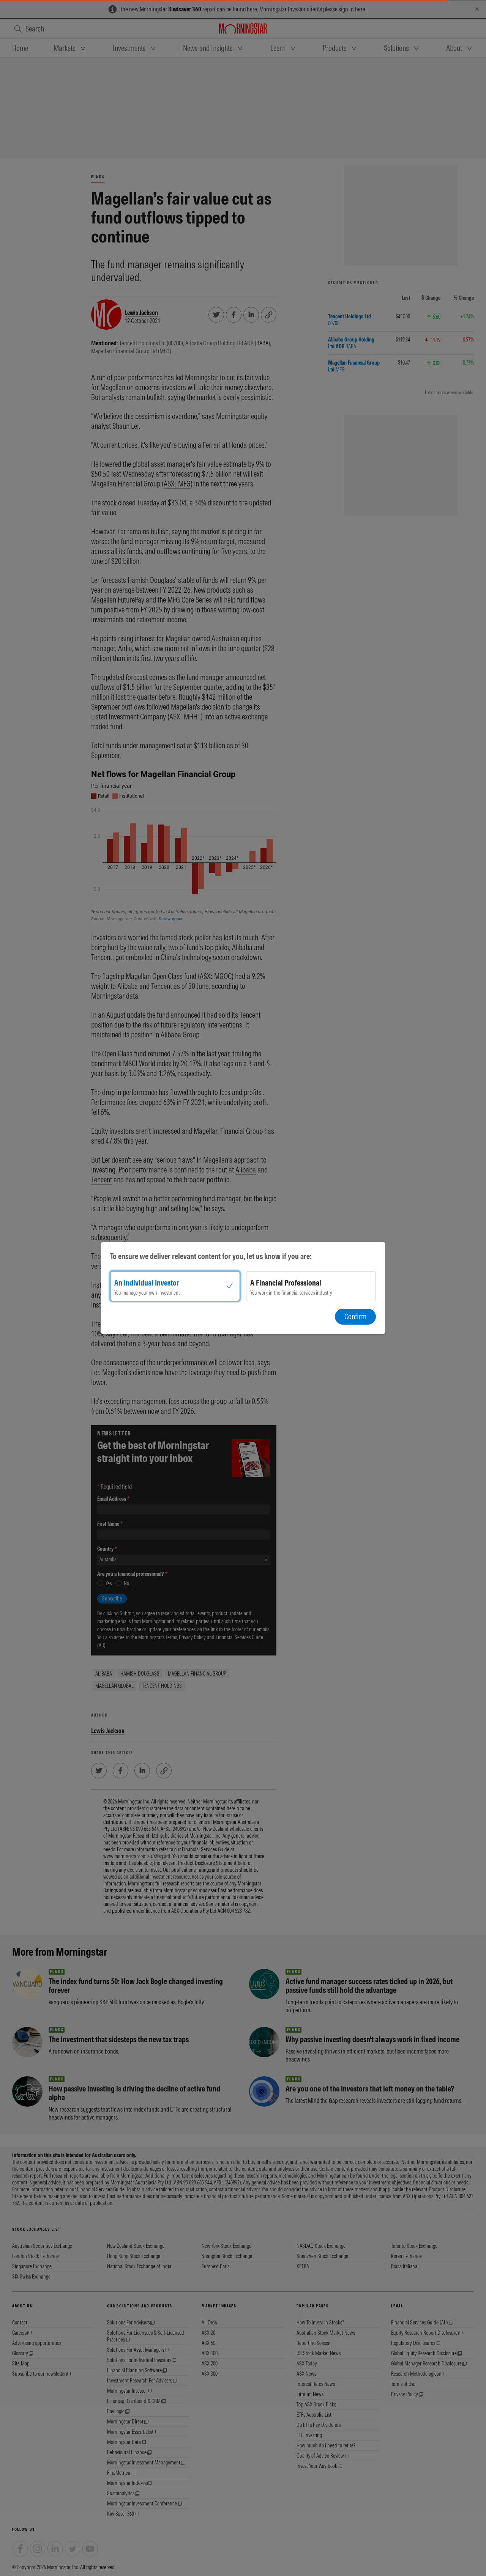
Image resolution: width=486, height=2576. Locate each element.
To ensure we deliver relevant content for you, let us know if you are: (211, 1256)
